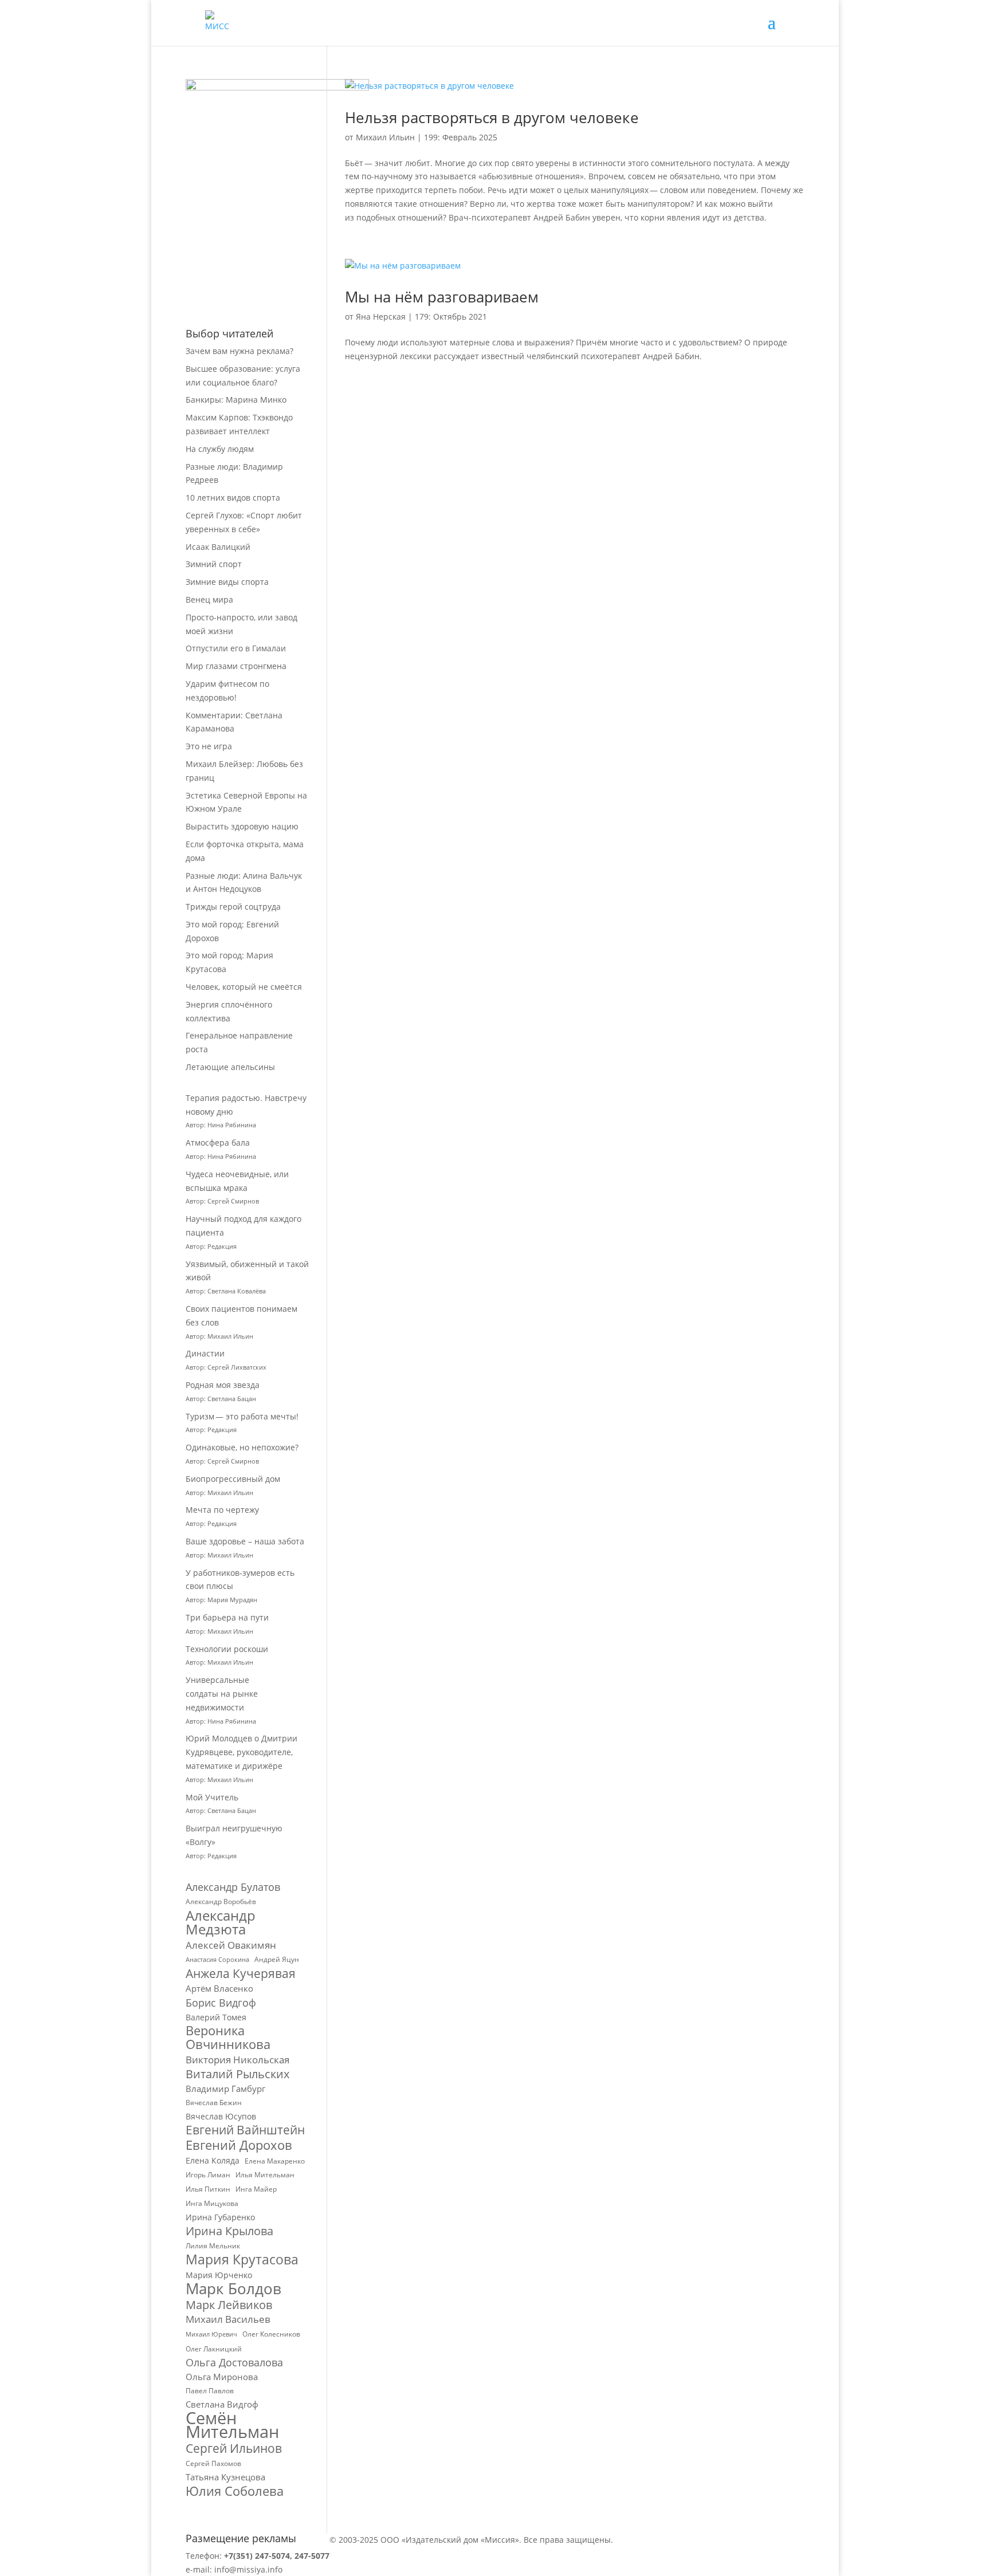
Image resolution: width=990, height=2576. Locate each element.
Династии (205, 1353)
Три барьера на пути (227, 1617)
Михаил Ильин (385, 137)
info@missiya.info (248, 2569)
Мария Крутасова (242, 2260)
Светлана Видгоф (222, 2404)
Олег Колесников (271, 2334)
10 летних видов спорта (233, 497)
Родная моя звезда (223, 1385)
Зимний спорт (214, 564)
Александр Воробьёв (221, 1901)
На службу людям (220, 449)
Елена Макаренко (275, 2161)
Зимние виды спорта (227, 582)
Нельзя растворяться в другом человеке (492, 117)
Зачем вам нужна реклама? (239, 351)
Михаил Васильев (228, 2319)
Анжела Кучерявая (241, 1974)
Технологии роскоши (227, 1649)
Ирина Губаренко (220, 2217)
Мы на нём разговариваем (442, 297)
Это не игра (209, 746)
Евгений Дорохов (239, 2145)
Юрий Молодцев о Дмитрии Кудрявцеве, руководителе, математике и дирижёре (241, 1752)
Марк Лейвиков (229, 2305)
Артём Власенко (219, 1988)
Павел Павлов (210, 2391)
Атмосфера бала (219, 1143)
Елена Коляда (213, 2160)
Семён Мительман (232, 2425)
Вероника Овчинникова (228, 2038)
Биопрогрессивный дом (233, 1479)
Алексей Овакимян (231, 1945)
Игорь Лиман (208, 2175)
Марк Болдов (233, 2289)
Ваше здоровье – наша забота (245, 1541)
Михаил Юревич (211, 2334)
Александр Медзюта (221, 1922)
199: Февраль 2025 (461, 137)
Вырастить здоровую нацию (242, 826)
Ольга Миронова (222, 2377)
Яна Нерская (381, 316)
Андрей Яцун (277, 1959)
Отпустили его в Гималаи (236, 648)
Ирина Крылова (229, 2231)
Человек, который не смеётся (244, 987)
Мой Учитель (212, 1797)
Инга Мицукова (212, 2203)
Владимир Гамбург (225, 2089)
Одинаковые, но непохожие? (242, 1447)
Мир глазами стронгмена (236, 666)
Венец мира (209, 599)
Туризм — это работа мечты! (242, 1416)
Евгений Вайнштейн (245, 2130)
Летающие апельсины (230, 1067)
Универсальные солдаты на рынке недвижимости (222, 1694)
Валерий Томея (216, 2017)
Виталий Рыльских (237, 2074)
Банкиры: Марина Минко (236, 400)
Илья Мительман (265, 2175)
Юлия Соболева (235, 2491)
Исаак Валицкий (218, 547)
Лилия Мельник (213, 2246)
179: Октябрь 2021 (451, 316)
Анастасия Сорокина (217, 1960)
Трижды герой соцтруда (233, 906)
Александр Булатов (233, 1887)
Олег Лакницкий (214, 2349)
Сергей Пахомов (213, 2463)
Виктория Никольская (237, 2060)
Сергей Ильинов (234, 2449)
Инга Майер (256, 2189)
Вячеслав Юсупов (221, 2116)
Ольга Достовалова (234, 2363)
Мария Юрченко (219, 2275)
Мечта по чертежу (222, 1510)
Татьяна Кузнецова (225, 2477)
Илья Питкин (208, 2189)
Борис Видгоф (221, 2003)
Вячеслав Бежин (214, 2103)
